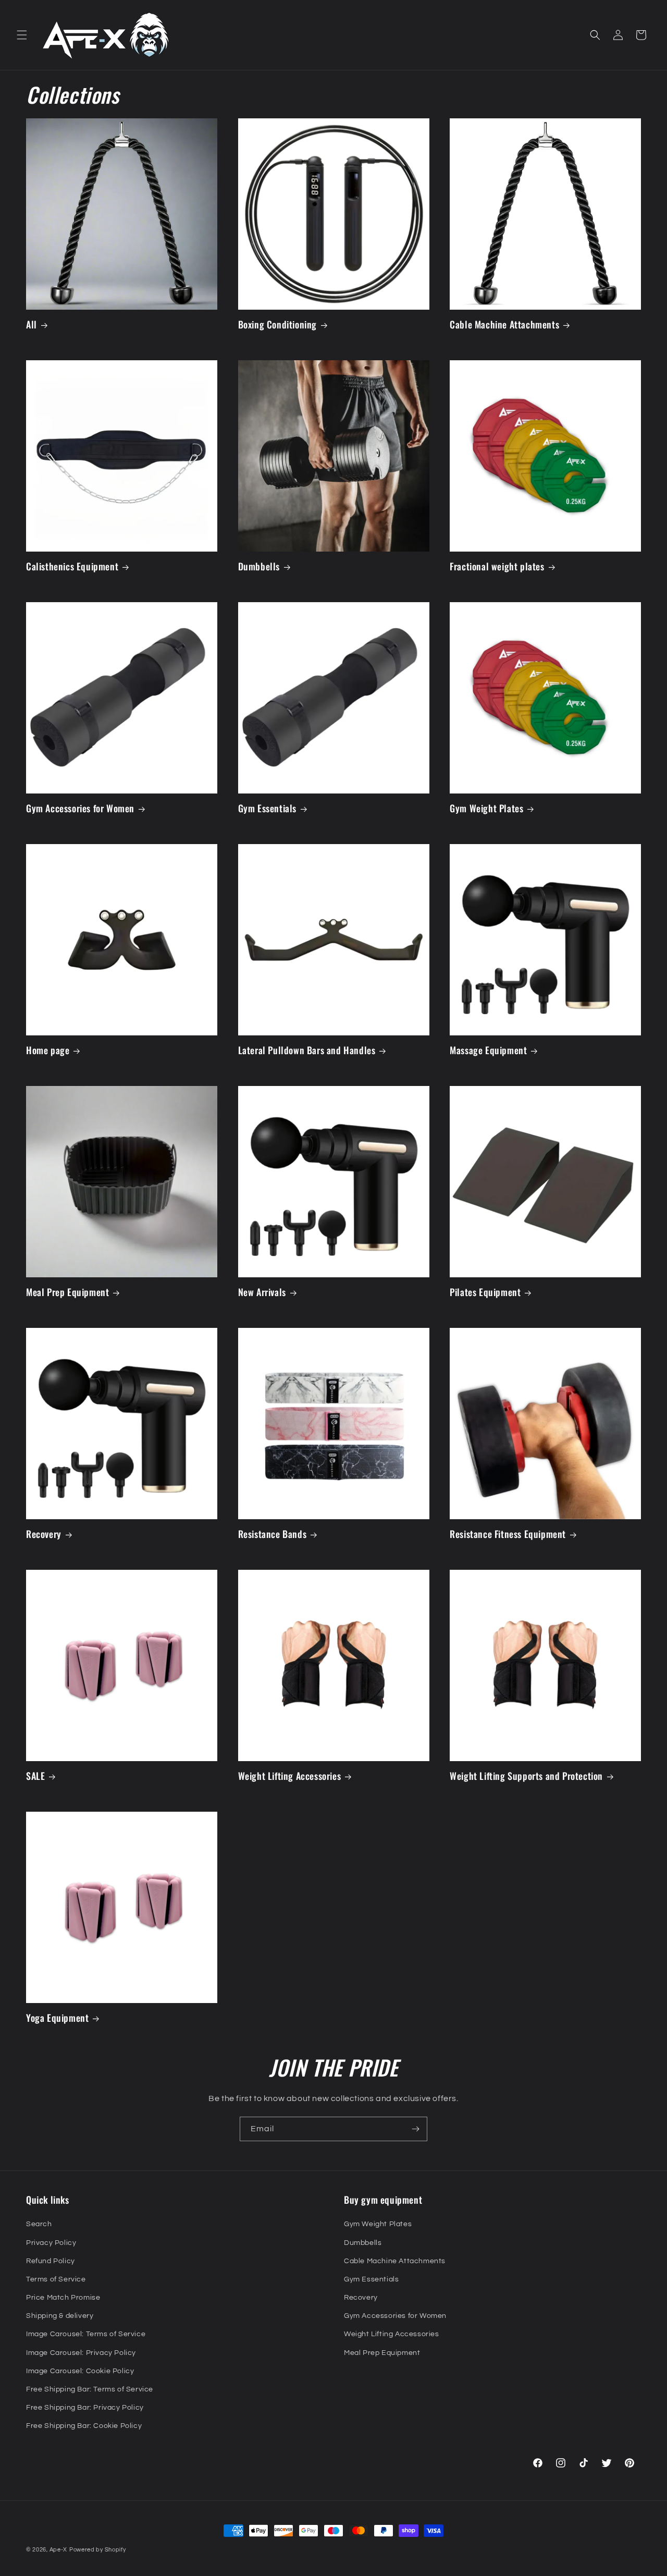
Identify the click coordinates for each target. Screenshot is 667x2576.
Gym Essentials (267, 808)
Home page (48, 1050)
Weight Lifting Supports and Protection (526, 1776)
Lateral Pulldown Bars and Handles (307, 1050)
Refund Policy (51, 2261)
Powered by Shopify (98, 2550)
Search (39, 2224)
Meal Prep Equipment (67, 1292)
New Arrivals (262, 1292)
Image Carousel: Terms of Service (86, 2334)
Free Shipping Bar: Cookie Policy (84, 2426)
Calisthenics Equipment (72, 566)
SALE (35, 1776)
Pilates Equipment (485, 1292)
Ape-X (59, 2550)
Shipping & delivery (60, 2316)
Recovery (44, 1534)
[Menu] (22, 35)
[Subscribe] (415, 2129)
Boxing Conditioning (277, 325)
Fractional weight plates (497, 566)
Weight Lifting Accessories (290, 1776)
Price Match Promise (63, 2298)
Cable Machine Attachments (504, 325)
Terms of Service (56, 2279)
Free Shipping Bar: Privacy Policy (85, 2408)
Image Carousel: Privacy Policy (81, 2353)
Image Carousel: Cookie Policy (80, 2371)
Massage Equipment (488, 1050)
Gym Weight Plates (486, 808)
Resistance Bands (273, 1534)
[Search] (595, 35)
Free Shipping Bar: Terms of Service (90, 2389)
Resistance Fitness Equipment (508, 1534)
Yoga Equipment (57, 2018)
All (32, 325)
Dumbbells (259, 566)
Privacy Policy (51, 2243)
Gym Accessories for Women (80, 808)
